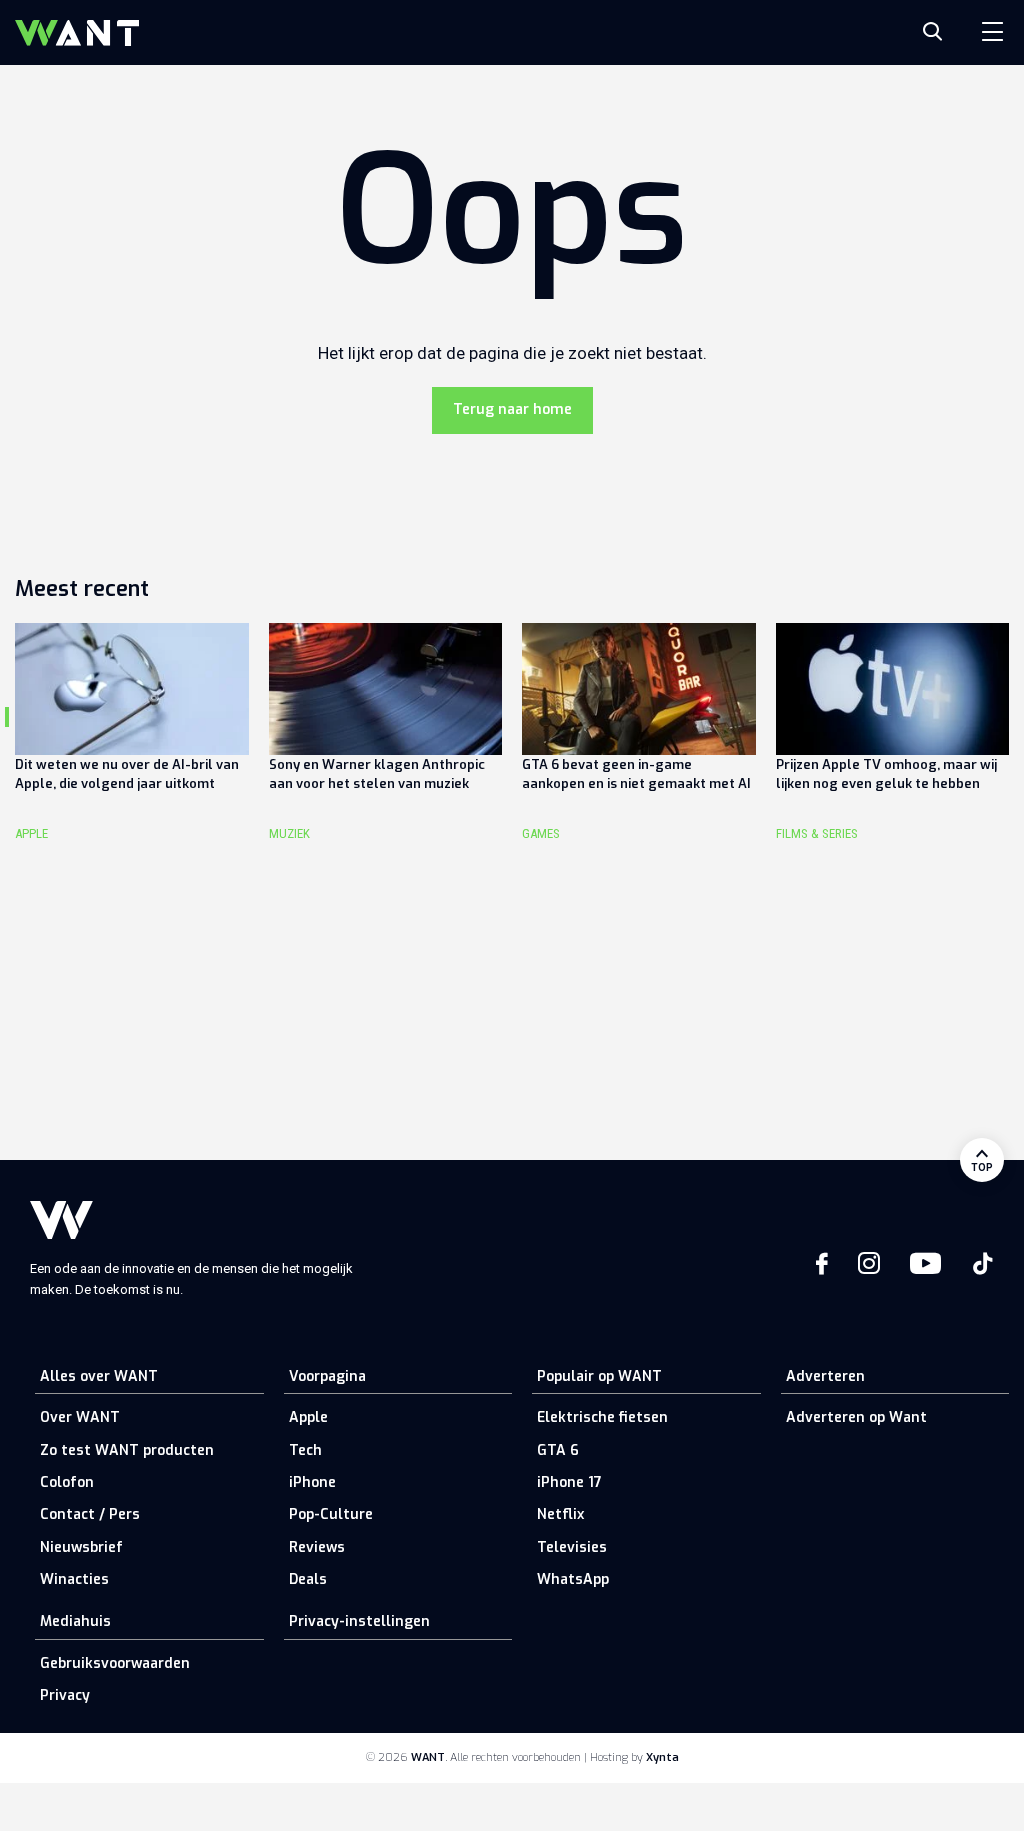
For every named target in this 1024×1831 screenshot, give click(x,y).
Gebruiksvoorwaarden (115, 1663)
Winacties (74, 1579)
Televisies (572, 1547)
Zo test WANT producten (127, 1450)
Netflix (560, 1514)
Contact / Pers (90, 1514)
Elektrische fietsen (602, 1417)
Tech (305, 1450)
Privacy (65, 1695)
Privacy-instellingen (359, 1621)
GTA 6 (558, 1450)
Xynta (662, 1757)
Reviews (317, 1547)
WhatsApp (573, 1579)
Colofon (67, 1482)
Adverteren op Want (856, 1417)
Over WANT (80, 1417)
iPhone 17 (569, 1482)
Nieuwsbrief (81, 1547)
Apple (308, 1417)
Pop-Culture (331, 1514)
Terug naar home (512, 409)
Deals (308, 1579)
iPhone (312, 1482)
